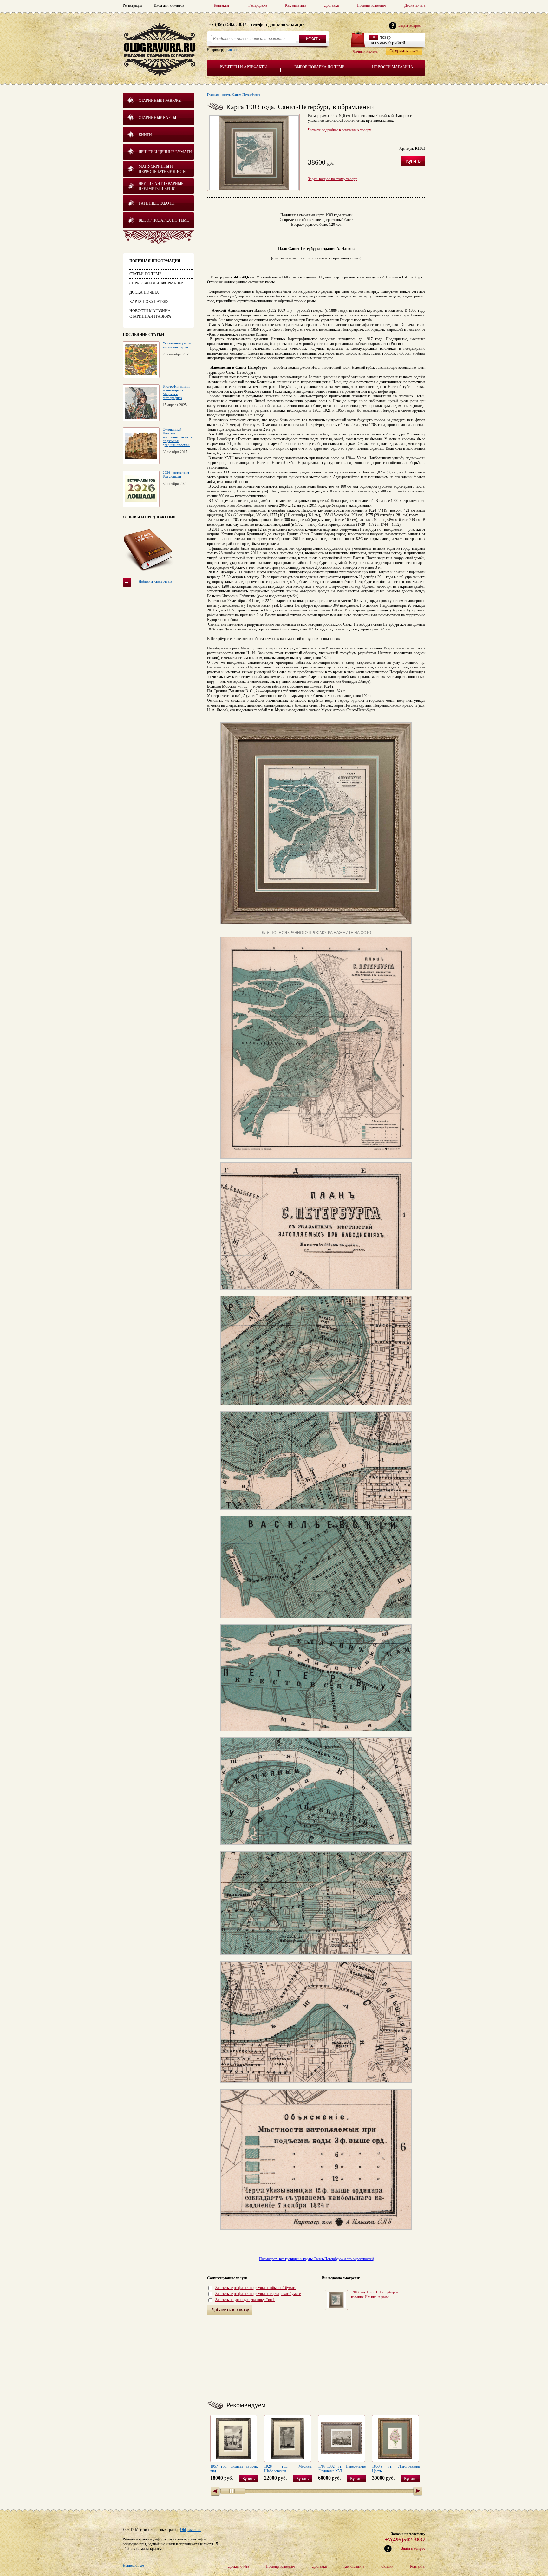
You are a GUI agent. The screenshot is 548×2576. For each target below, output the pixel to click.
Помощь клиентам (372, 5)
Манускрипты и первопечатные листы (162, 169)
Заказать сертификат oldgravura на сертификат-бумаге (258, 2294)
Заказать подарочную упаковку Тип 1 (245, 2300)
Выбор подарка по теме (319, 67)
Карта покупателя (149, 302)
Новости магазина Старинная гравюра (150, 314)
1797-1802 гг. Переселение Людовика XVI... (342, 2469)
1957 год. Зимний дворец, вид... (234, 2469)
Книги (145, 135)
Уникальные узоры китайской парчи (177, 345)
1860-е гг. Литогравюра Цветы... (396, 2469)
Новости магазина (393, 67)
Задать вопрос (413, 2548)
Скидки (387, 2566)
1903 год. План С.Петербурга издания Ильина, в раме (375, 2295)
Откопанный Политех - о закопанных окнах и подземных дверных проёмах (178, 437)
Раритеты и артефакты (243, 67)
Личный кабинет (366, 51)
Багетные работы (157, 203)
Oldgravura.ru (191, 2530)
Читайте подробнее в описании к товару (339, 130)
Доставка (331, 5)
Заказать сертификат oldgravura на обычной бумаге (256, 2288)
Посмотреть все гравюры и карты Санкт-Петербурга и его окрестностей (316, 2259)
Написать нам (134, 2566)
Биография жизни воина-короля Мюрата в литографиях (176, 392)
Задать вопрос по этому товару (333, 179)
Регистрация (133, 5)
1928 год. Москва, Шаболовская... (288, 2469)
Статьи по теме (145, 274)
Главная (213, 95)
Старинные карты (157, 118)
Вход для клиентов (169, 5)
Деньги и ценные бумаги (165, 152)
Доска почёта (415, 5)
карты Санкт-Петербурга (241, 95)
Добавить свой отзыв (155, 581)
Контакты (221, 5)
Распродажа (258, 5)
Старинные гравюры (160, 101)
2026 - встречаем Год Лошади (176, 474)
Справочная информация (157, 283)
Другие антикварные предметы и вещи (161, 186)
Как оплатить (296, 5)
